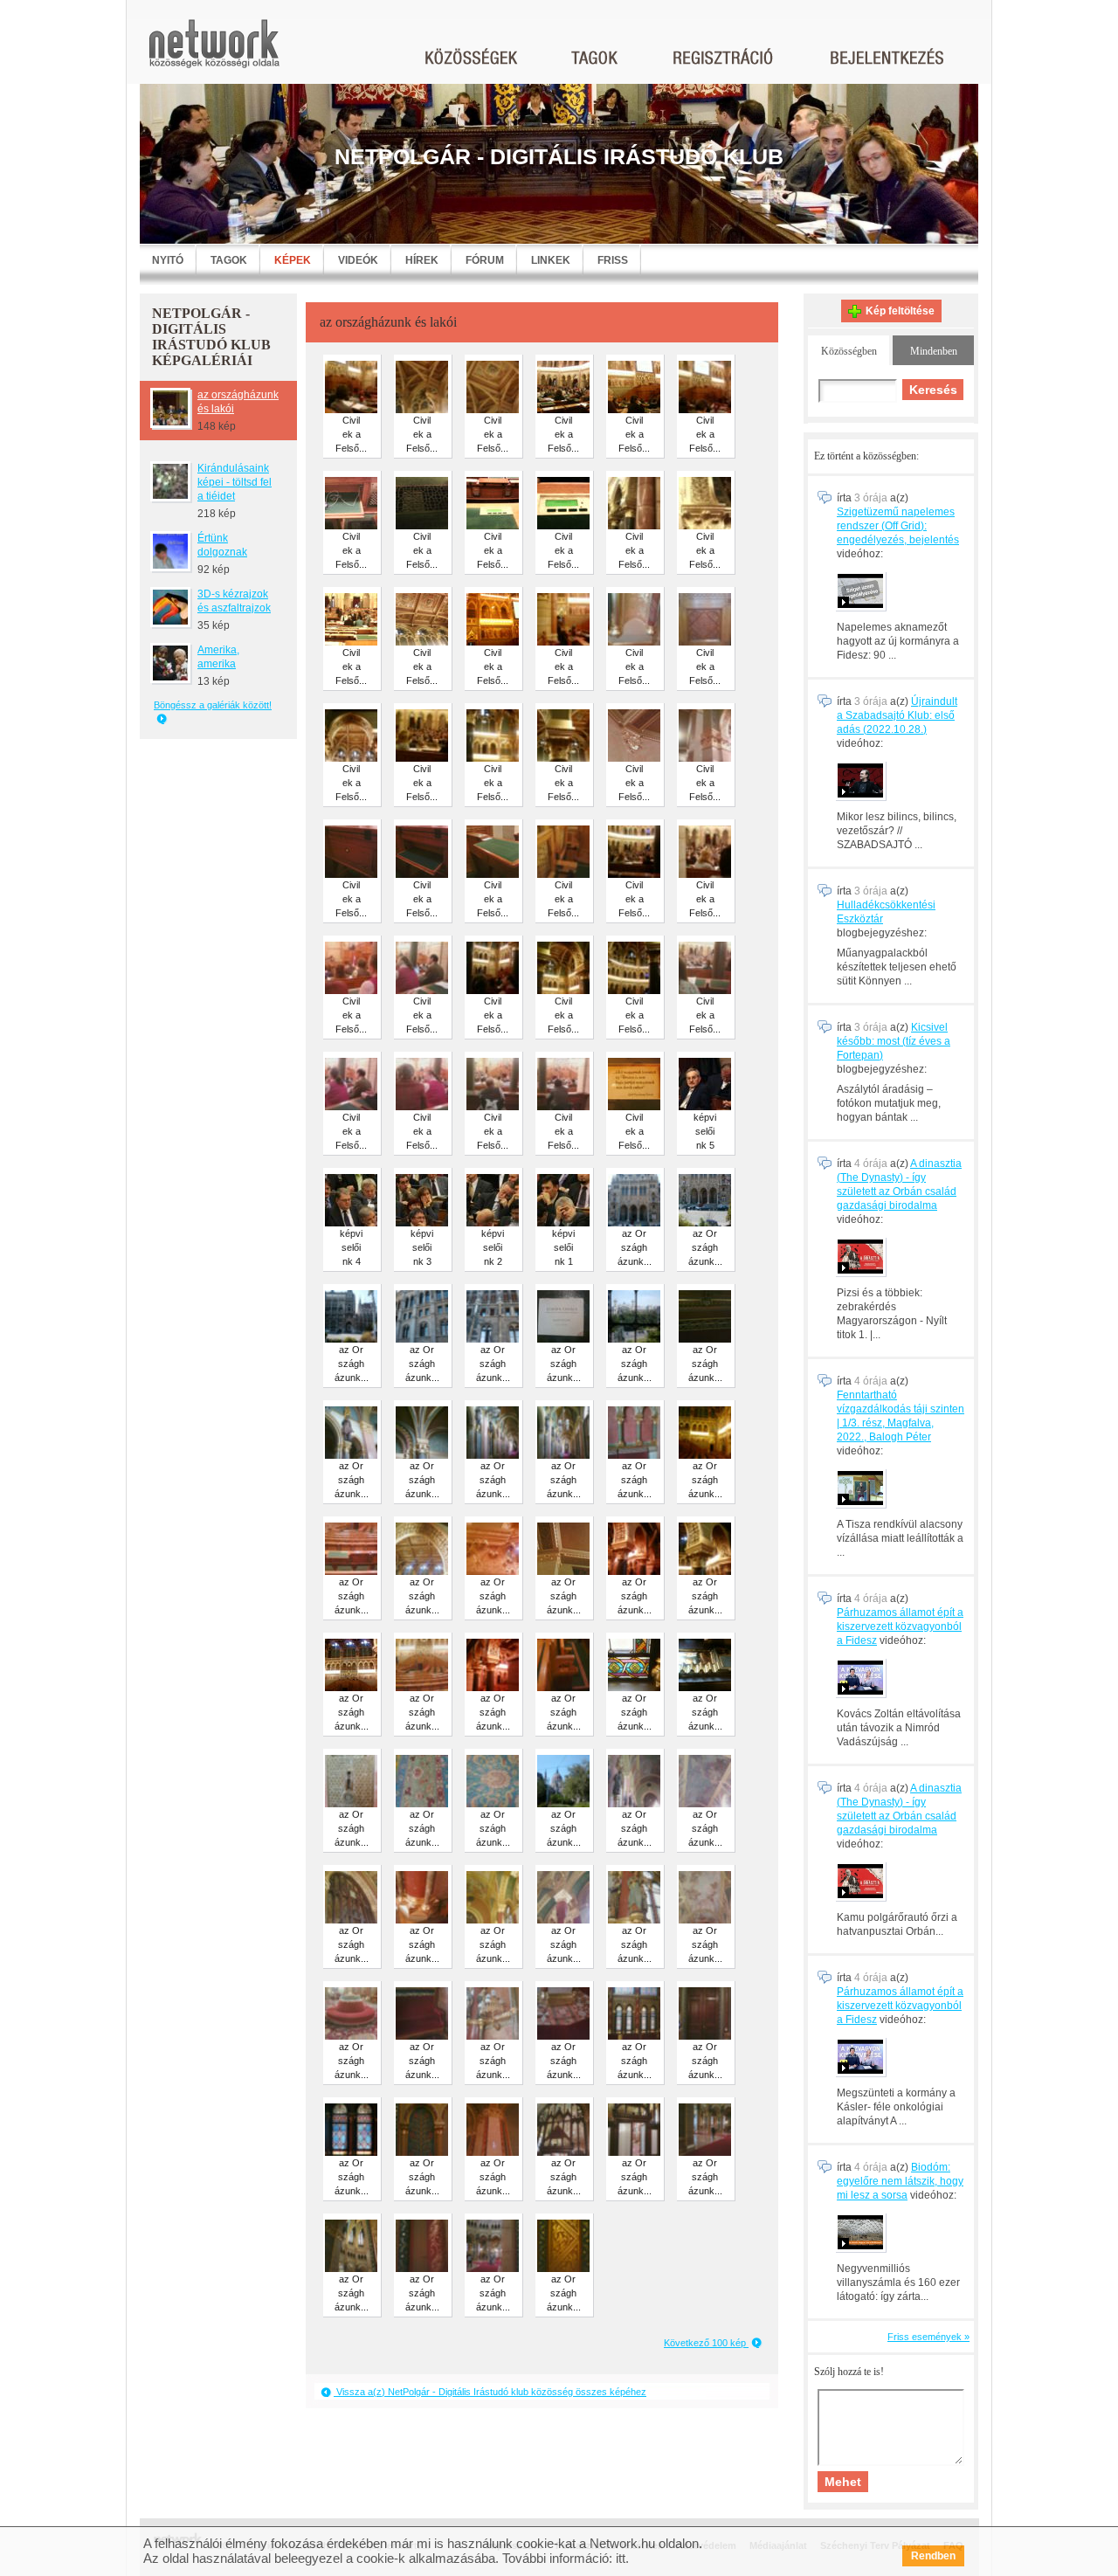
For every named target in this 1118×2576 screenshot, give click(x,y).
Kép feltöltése (900, 311)
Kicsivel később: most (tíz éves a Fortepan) (894, 1041)
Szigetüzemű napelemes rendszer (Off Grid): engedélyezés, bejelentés (898, 526)
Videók (358, 260)
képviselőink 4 (351, 1247)
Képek (293, 260)
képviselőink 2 (493, 1247)
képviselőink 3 (422, 1247)
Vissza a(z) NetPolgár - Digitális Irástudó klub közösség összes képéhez (490, 2392)
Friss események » (928, 2337)
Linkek (551, 260)
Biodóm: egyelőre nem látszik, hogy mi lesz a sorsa (900, 2181)
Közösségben (849, 351)
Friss (613, 260)
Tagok (229, 260)
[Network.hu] (214, 52)
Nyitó (168, 260)
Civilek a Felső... (351, 434)
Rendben (933, 2556)
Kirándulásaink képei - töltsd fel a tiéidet (235, 482)
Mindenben (934, 351)
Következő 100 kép (706, 2343)
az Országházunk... (635, 1247)
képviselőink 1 (563, 1247)
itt (621, 2558)
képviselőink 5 (705, 1131)
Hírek (422, 260)
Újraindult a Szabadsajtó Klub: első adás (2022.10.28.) (897, 715)
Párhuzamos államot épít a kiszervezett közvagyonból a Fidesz (900, 1626)
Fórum (485, 260)
